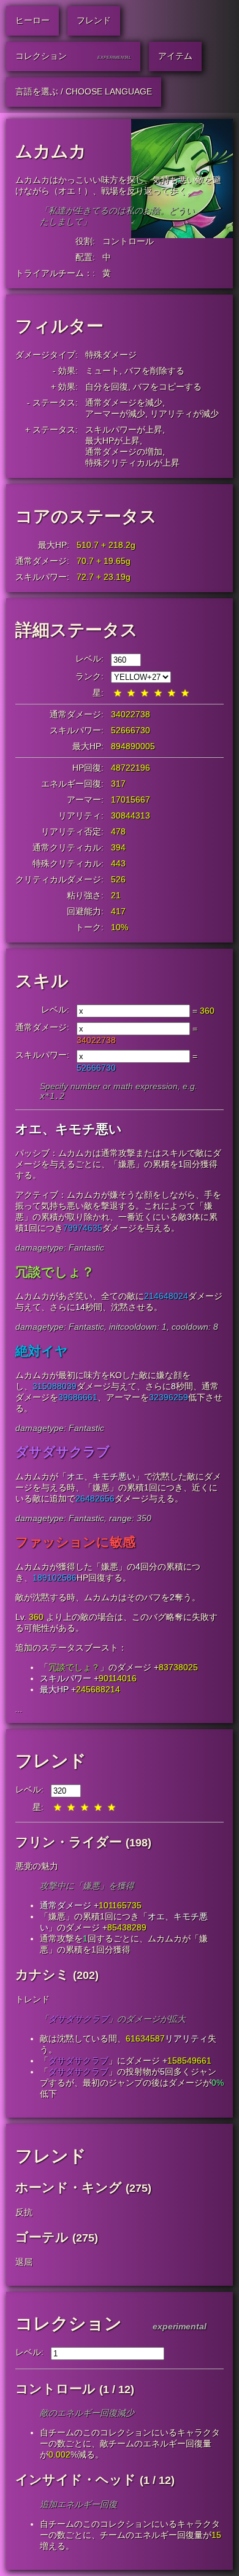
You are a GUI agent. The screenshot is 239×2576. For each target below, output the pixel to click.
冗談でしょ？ (74, 1667)
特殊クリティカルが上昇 (132, 463)
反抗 (24, 2212)
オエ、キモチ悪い (101, 1476)
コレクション (69, 2323)
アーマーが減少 (115, 414)
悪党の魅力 (37, 1866)
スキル (42, 981)
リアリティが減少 (184, 414)
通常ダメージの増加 (124, 452)
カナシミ (42, 1974)
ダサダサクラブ (78, 2019)
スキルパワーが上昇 (124, 430)
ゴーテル (42, 2237)
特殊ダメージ (111, 355)
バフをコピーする (167, 387)
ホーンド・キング (69, 2187)
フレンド (51, 1761)
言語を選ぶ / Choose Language (84, 91)
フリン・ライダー (69, 1842)
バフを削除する (154, 371)
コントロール (128, 241)
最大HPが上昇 (112, 441)
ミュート (102, 371)
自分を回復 (107, 387)
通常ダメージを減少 (124, 403)
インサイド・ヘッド (76, 2479)
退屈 (24, 2262)
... (19, 1709)
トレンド (32, 1999)
